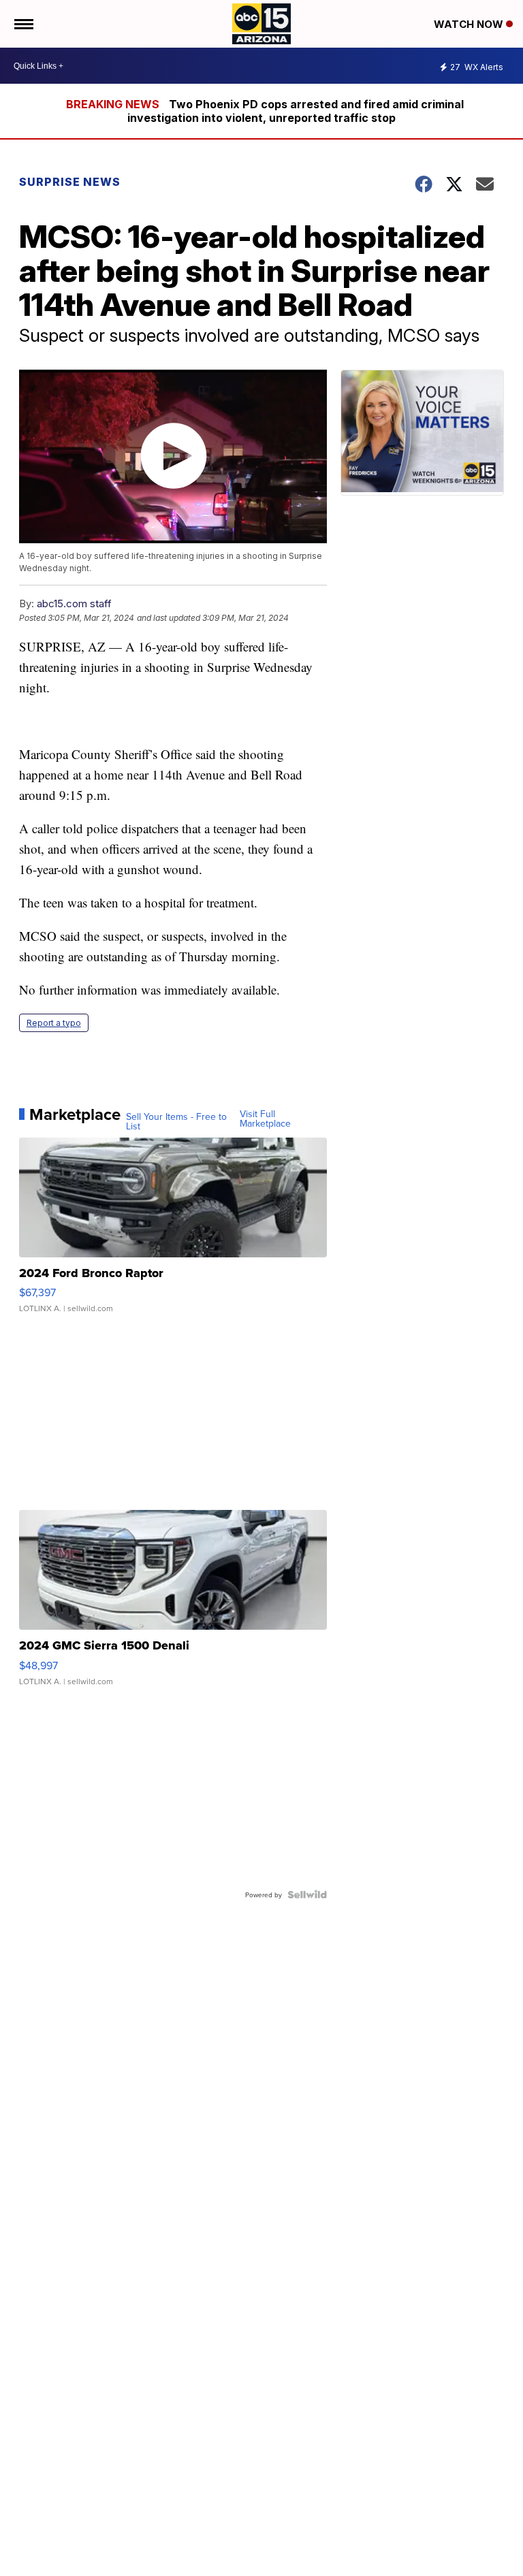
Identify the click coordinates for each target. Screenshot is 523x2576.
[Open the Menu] (23, 24)
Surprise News (70, 182)
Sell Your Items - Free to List (176, 1121)
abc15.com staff (74, 603)
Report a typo (54, 1023)
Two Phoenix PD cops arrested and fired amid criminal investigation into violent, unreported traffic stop (296, 111)
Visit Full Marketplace (265, 1118)
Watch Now (470, 24)
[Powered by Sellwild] (307, 1895)
